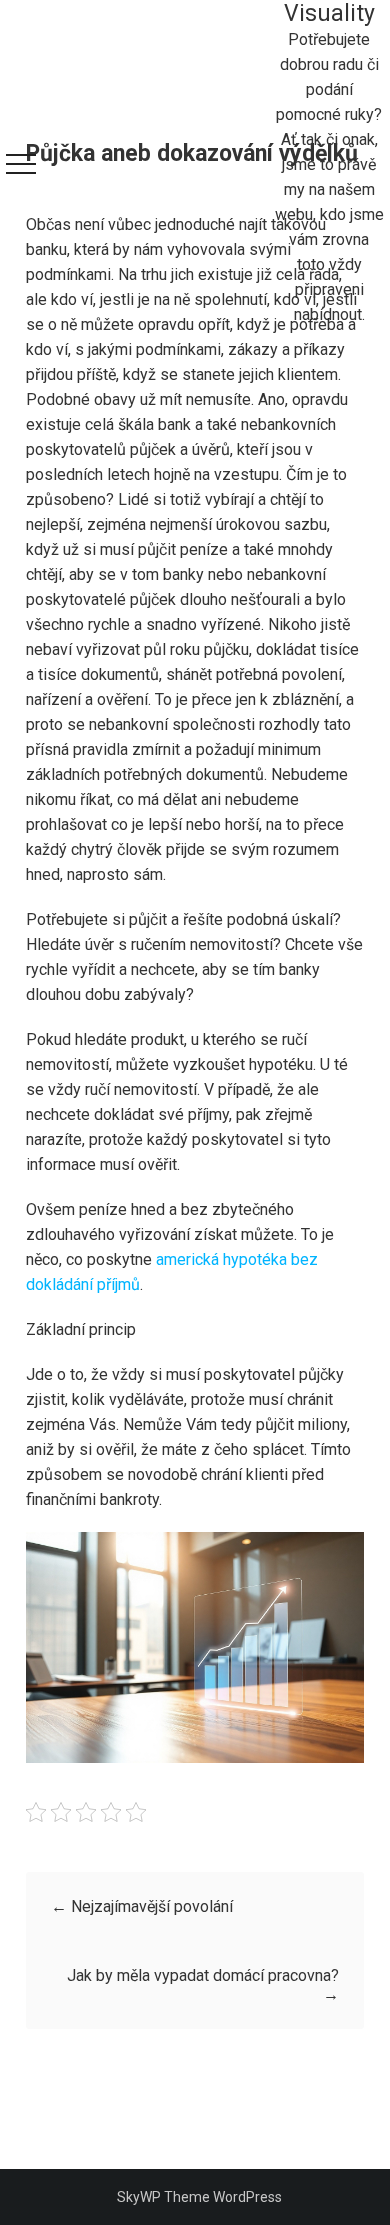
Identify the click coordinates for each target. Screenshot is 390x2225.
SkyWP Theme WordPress (199, 2197)
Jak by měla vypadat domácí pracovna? (203, 1985)
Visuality (329, 13)
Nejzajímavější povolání (142, 1906)
